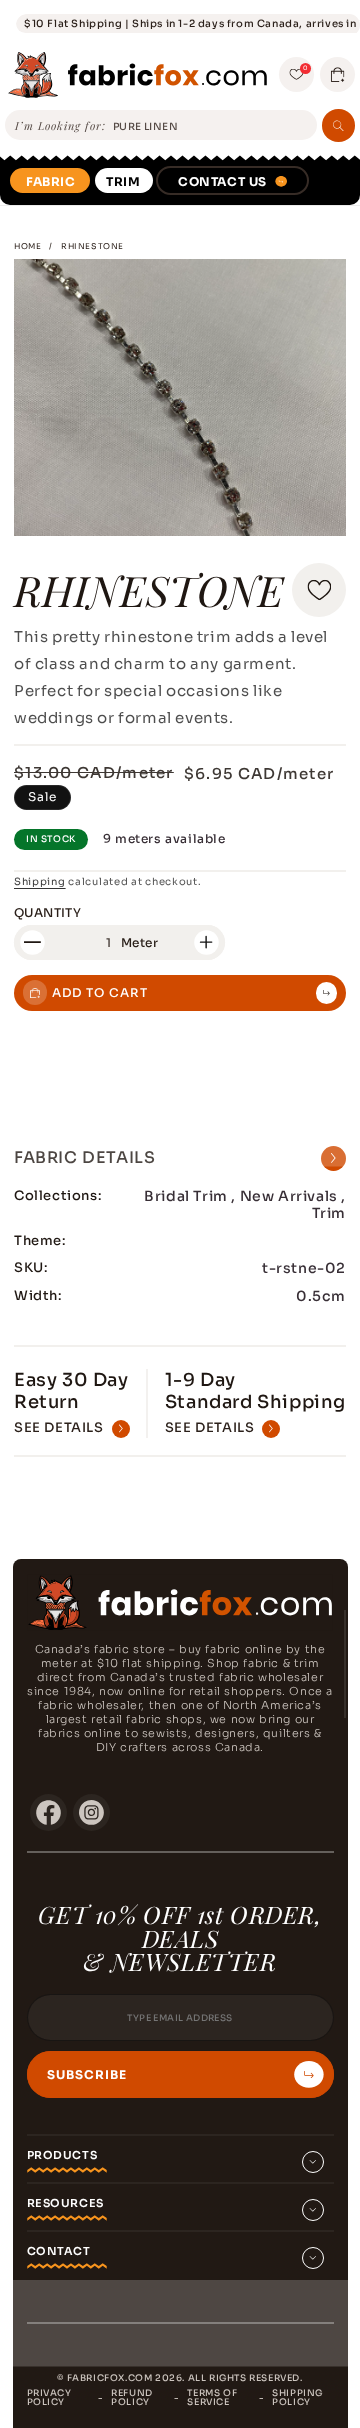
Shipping (40, 881)
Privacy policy (49, 2397)
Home (27, 246)
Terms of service (212, 2397)
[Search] (338, 125)
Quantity (47, 912)
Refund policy (132, 2397)
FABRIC (51, 181)
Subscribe (87, 2075)
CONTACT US (222, 181)
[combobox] (211, 126)
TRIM (123, 181)
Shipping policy (297, 2397)
